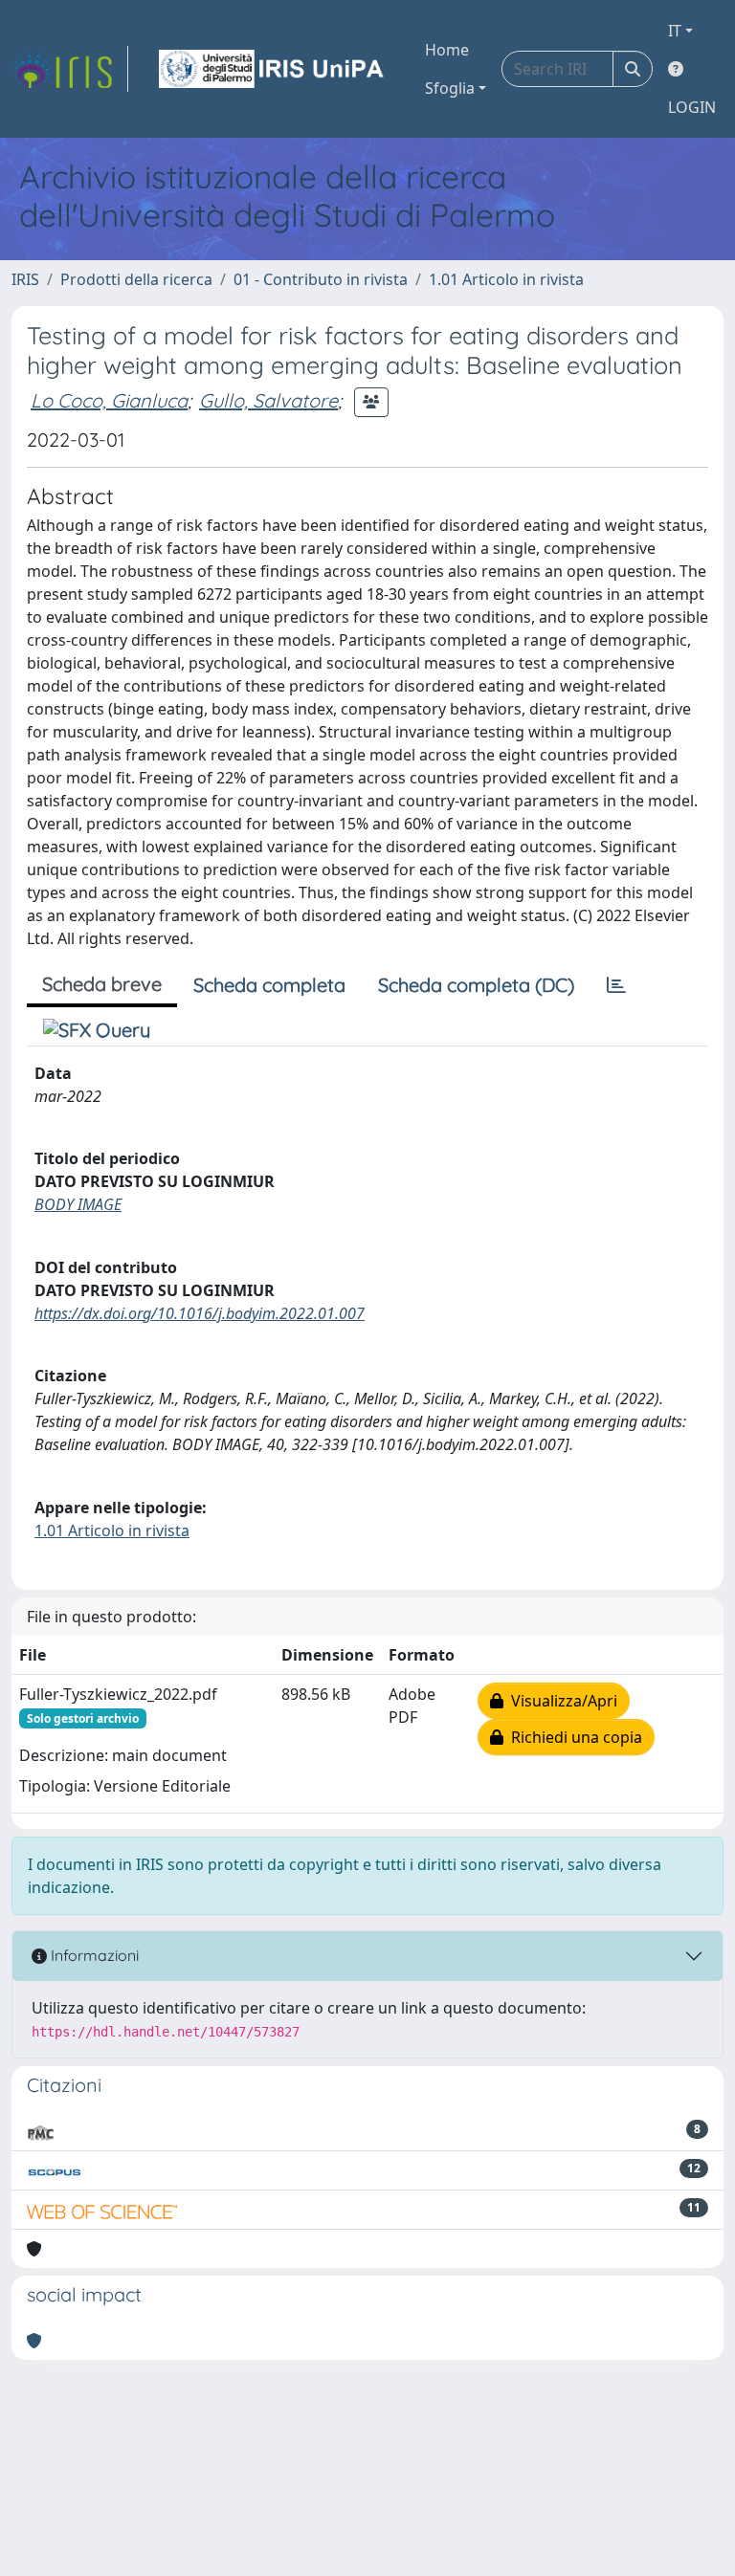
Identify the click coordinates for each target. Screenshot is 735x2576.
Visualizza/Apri (560, 1701)
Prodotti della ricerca (136, 279)
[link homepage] (70, 69)
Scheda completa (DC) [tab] (476, 985)
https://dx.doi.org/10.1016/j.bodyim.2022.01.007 (200, 1313)
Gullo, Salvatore (268, 400)
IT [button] (675, 31)
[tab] (616, 985)
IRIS (25, 279)
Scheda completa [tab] (269, 985)
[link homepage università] (273, 69)
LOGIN (692, 107)
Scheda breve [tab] (102, 984)
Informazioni (93, 1955)
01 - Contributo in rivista (321, 279)
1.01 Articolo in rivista (506, 279)
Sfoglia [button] (450, 88)
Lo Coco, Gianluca (109, 400)
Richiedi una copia (573, 1737)
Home (447, 50)
